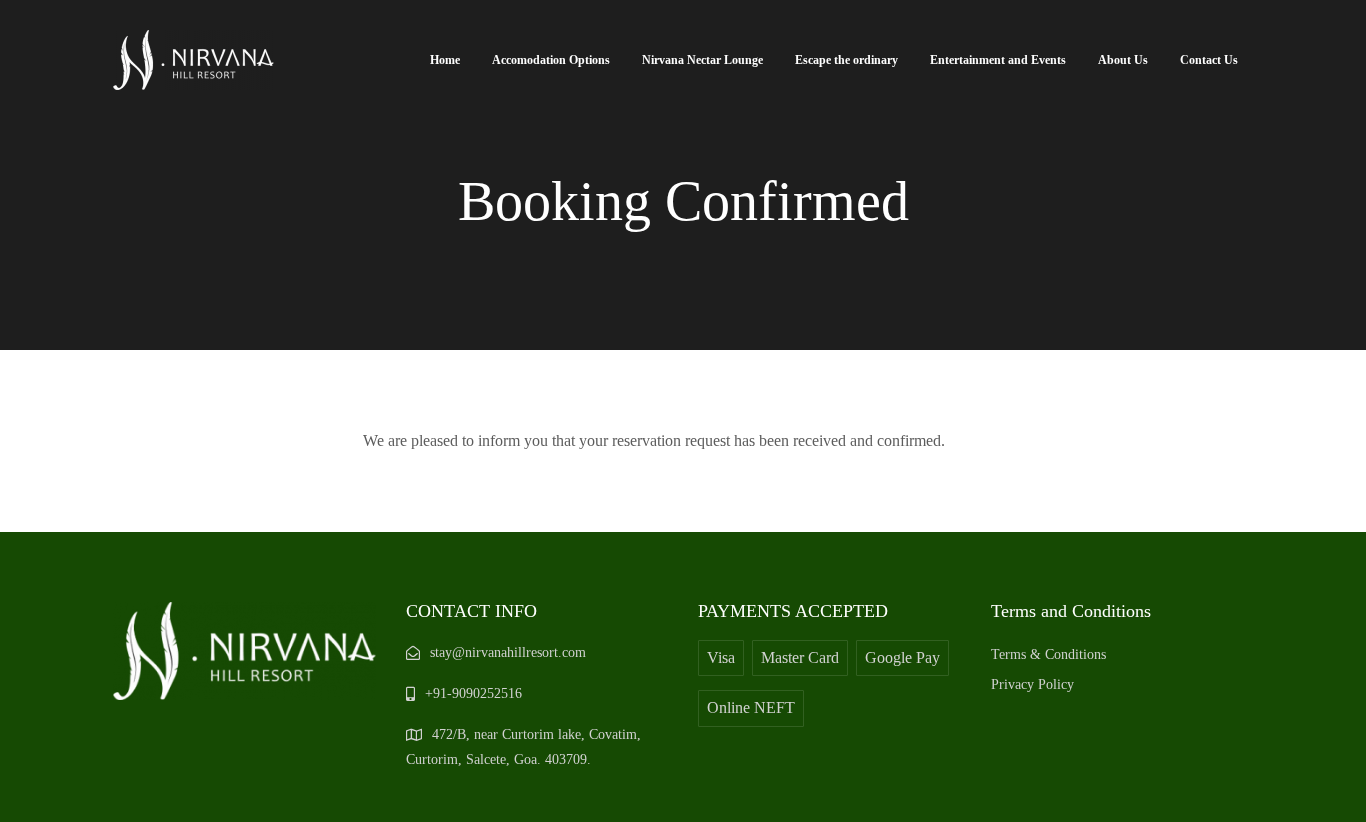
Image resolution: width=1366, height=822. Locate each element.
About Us (1123, 60)
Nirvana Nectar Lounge (702, 60)
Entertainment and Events (998, 60)
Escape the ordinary (846, 60)
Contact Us (1209, 60)
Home (445, 60)
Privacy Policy (1032, 684)
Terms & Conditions (1048, 654)
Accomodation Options (551, 60)
